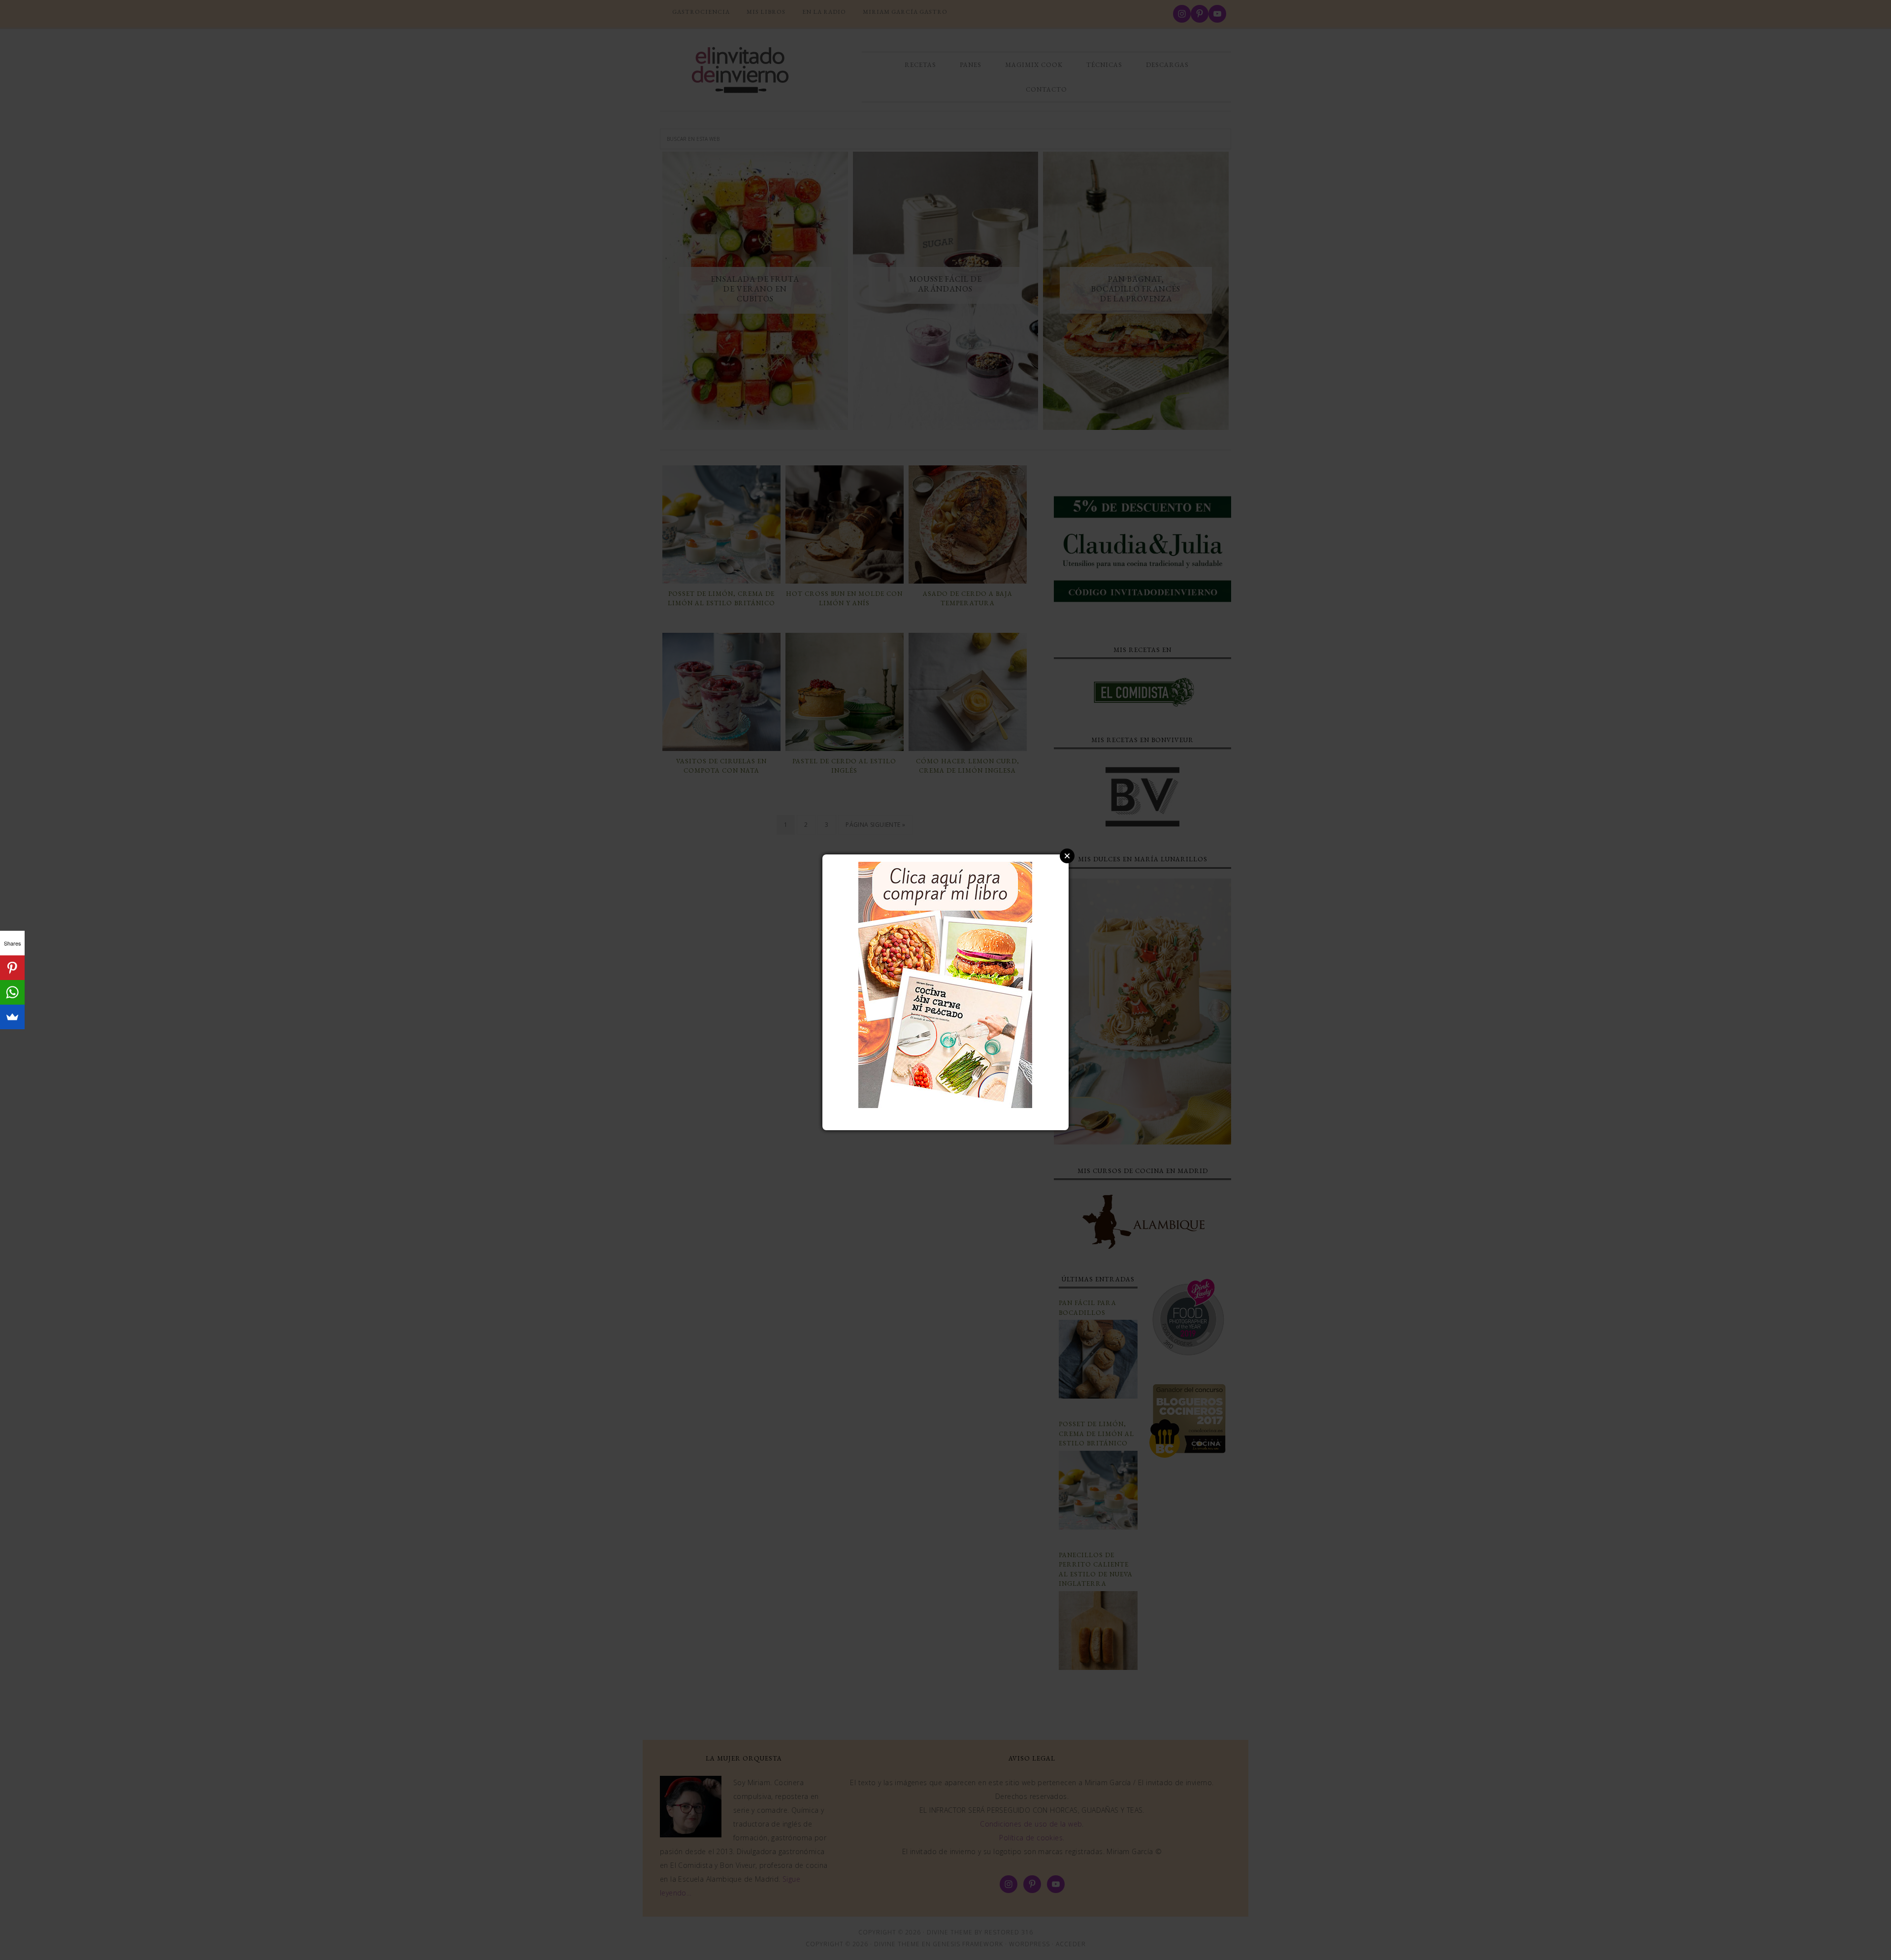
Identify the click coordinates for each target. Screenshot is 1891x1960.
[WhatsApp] (12, 992)
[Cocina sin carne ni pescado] (945, 1103)
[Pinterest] (12, 968)
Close (1067, 856)
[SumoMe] (12, 1017)
